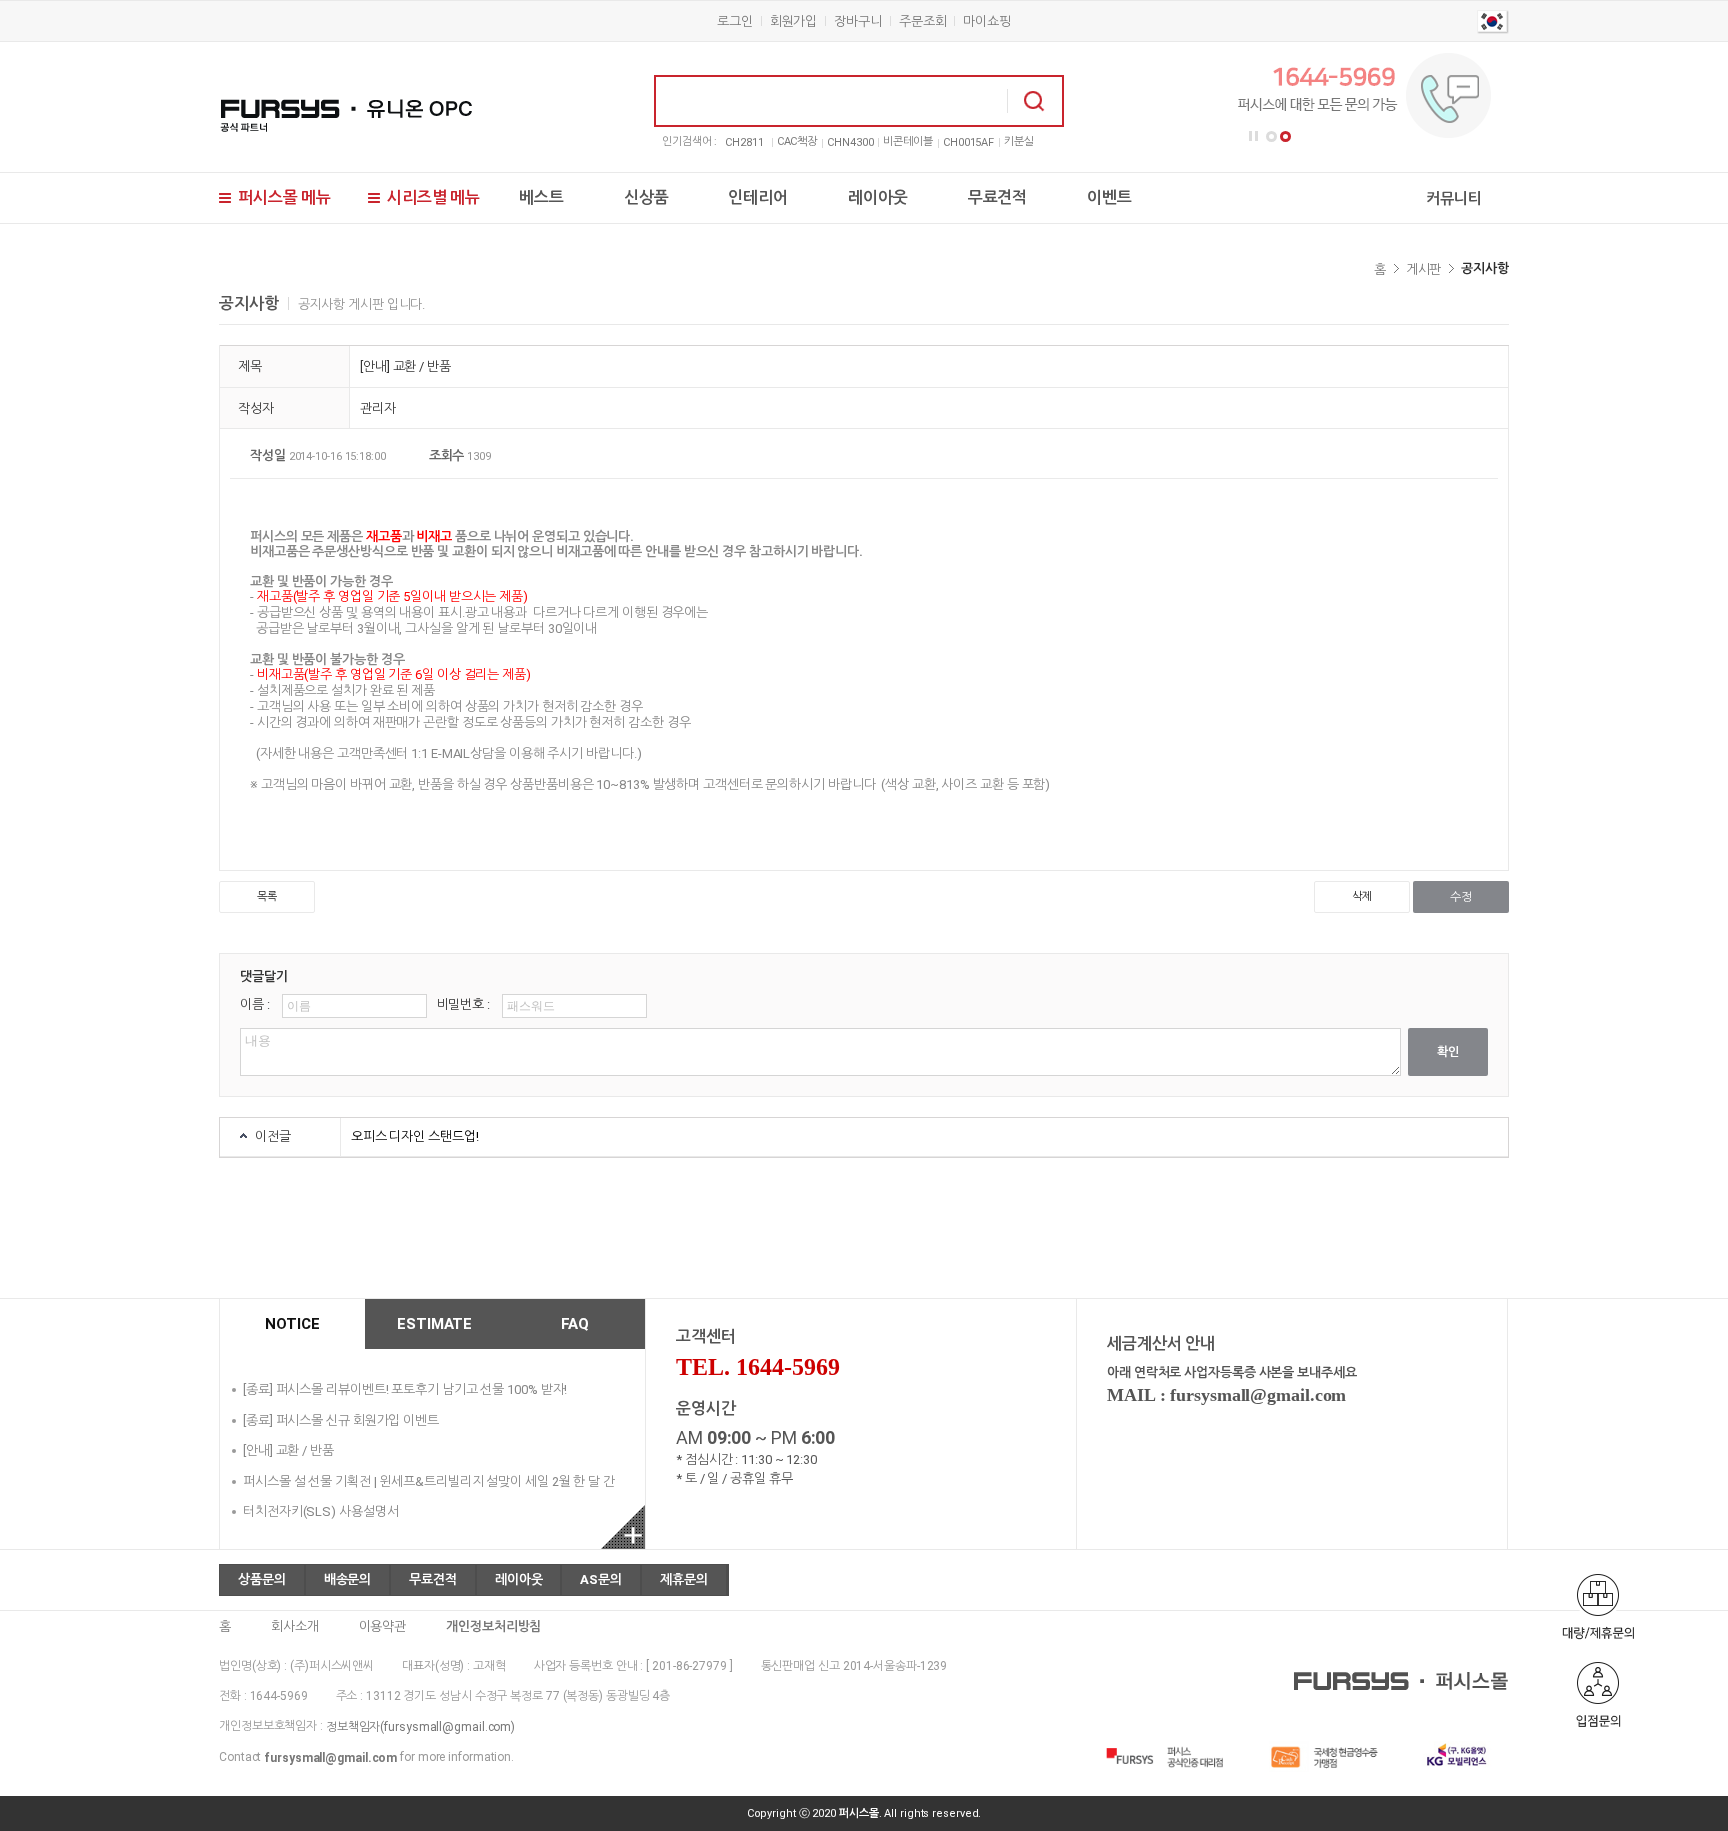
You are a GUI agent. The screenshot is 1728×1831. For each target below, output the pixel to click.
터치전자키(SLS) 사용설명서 (320, 1511)
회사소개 (295, 1626)
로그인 (735, 21)
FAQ (575, 1324)
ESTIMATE (434, 1324)
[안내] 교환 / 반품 (288, 1450)
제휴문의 (684, 1579)
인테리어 (758, 197)
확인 (1448, 1052)
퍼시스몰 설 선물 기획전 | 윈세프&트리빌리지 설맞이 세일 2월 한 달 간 (429, 1480)
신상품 (646, 197)
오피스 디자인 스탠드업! (415, 1136)
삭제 (1362, 896)
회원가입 (794, 21)
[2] (1285, 136)
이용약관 (383, 1626)
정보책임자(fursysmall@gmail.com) (420, 1727)
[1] (1271, 136)
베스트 (541, 197)
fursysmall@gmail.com (330, 1758)
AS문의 (601, 1579)
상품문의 (262, 1579)
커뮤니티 (1454, 198)
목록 (267, 896)
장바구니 (858, 21)
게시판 (1424, 269)
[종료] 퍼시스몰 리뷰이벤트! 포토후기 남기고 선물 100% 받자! (405, 1389)
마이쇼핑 (987, 21)
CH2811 (744, 142)
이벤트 (1109, 197)
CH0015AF (968, 142)
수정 (1461, 897)
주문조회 (923, 21)
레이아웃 (878, 197)
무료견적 (998, 197)
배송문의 (348, 1579)
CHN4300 (850, 142)
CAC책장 (797, 141)
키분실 (1019, 141)
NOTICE (292, 1324)
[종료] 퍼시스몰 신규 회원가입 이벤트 (341, 1419)
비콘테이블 (908, 141)
